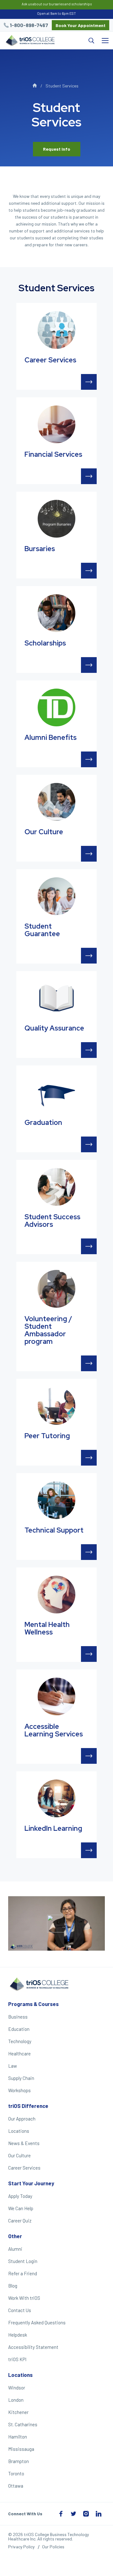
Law (13, 2066)
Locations (19, 2131)
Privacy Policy (21, 2547)
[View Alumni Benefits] (89, 759)
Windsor (17, 2388)
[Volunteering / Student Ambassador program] (56, 1289)
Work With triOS (24, 2298)
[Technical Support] (56, 1500)
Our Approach (22, 2119)
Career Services (24, 2168)
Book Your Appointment (81, 25)
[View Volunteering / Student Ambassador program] (89, 1363)
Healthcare (19, 2054)
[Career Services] (56, 330)
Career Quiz (20, 2221)
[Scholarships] (56, 613)
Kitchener (18, 2412)
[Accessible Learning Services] (56, 1696)
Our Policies (53, 2547)
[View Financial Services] (89, 476)
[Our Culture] (56, 802)
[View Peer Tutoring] (89, 1458)
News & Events (24, 2143)
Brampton (19, 2461)
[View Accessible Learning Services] (89, 1756)
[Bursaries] (56, 519)
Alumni (15, 2249)
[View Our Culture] (89, 854)
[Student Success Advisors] (56, 1187)
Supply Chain (21, 2078)
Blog (13, 2286)
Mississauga (21, 2449)
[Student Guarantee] (56, 896)
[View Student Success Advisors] (89, 1246)
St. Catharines (23, 2424)
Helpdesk (18, 2335)
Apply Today (20, 2196)
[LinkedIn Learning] (56, 1798)
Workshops (19, 2090)
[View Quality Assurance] (89, 1050)
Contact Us (20, 2310)
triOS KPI (17, 2359)
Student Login (23, 2261)
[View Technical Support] (89, 1552)
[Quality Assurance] (56, 998)
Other (15, 2236)
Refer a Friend (23, 2273)
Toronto (16, 2473)
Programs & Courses (33, 2004)
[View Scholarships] (89, 665)
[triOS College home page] (30, 41)
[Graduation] (56, 1092)
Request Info (57, 149)
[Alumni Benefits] (56, 707)
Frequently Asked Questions (37, 2322)
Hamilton (18, 2437)
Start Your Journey (31, 2183)
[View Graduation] (89, 1144)
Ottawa (16, 2486)
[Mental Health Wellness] (56, 1595)
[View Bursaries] (89, 571)
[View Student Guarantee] (89, 956)
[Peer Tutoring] (56, 1406)
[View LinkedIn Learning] (89, 1850)
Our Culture (19, 2155)
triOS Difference (28, 2106)
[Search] (78, 41)
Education (19, 2029)
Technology (20, 2041)
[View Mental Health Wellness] (89, 1654)
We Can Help (21, 2208)
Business (18, 2017)
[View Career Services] (89, 382)
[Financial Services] (56, 424)
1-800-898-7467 (29, 25)
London (16, 2400)
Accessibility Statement (33, 2347)
